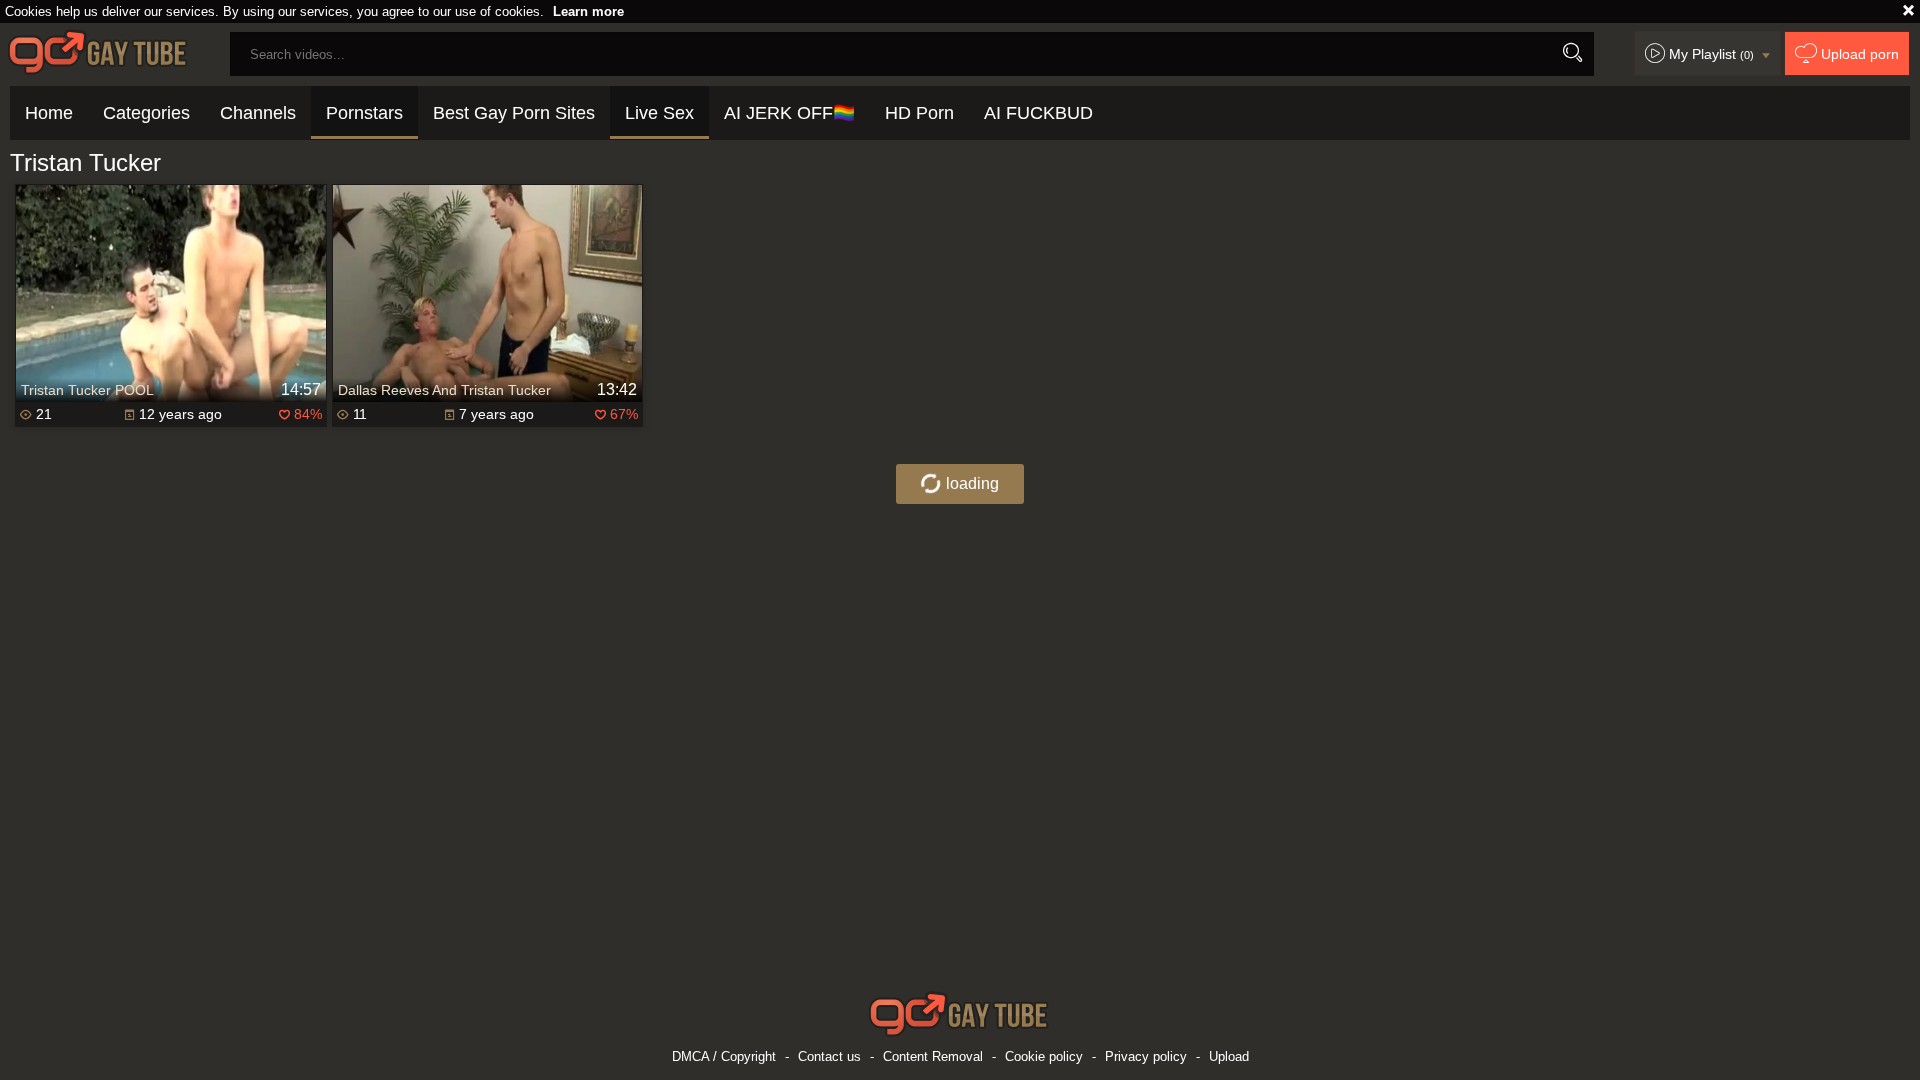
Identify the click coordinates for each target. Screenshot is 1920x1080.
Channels (258, 113)
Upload (1229, 1056)
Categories (146, 113)
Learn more (588, 11)
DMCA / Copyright (724, 1056)
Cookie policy (1044, 1056)
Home (49, 113)
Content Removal (933, 1056)
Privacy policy (1146, 1056)
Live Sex (659, 113)
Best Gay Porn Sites (514, 113)
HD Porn (919, 113)
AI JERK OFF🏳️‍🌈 (789, 113)
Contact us (829, 1056)
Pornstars (364, 113)
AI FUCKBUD (1038, 113)
